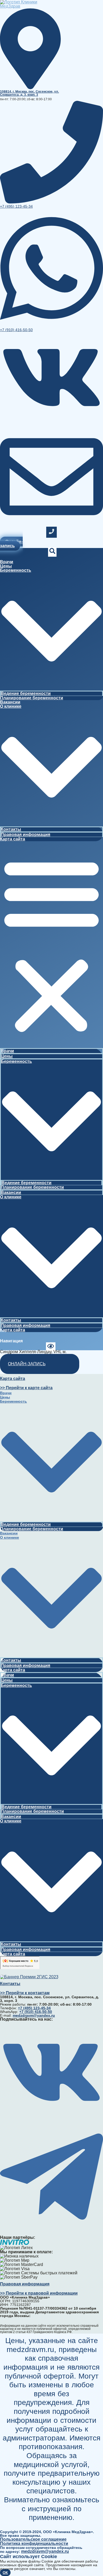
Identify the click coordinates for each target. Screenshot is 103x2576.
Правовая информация (25, 834)
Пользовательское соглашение (33, 2539)
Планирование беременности (32, 698)
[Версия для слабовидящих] (51, 1347)
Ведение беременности (26, 693)
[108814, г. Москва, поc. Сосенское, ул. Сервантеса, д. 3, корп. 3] (30, 87)
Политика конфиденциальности (34, 2543)
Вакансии (10, 702)
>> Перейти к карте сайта (26, 1388)
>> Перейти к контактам (25, 1993)
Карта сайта (13, 839)
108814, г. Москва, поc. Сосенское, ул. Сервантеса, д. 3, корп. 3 (29, 93)
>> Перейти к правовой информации (39, 2293)
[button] (51, 945)
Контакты (11, 829)
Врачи (7, 562)
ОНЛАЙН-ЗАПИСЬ (27, 1364)
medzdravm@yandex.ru (45, 2551)
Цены (6, 566)
